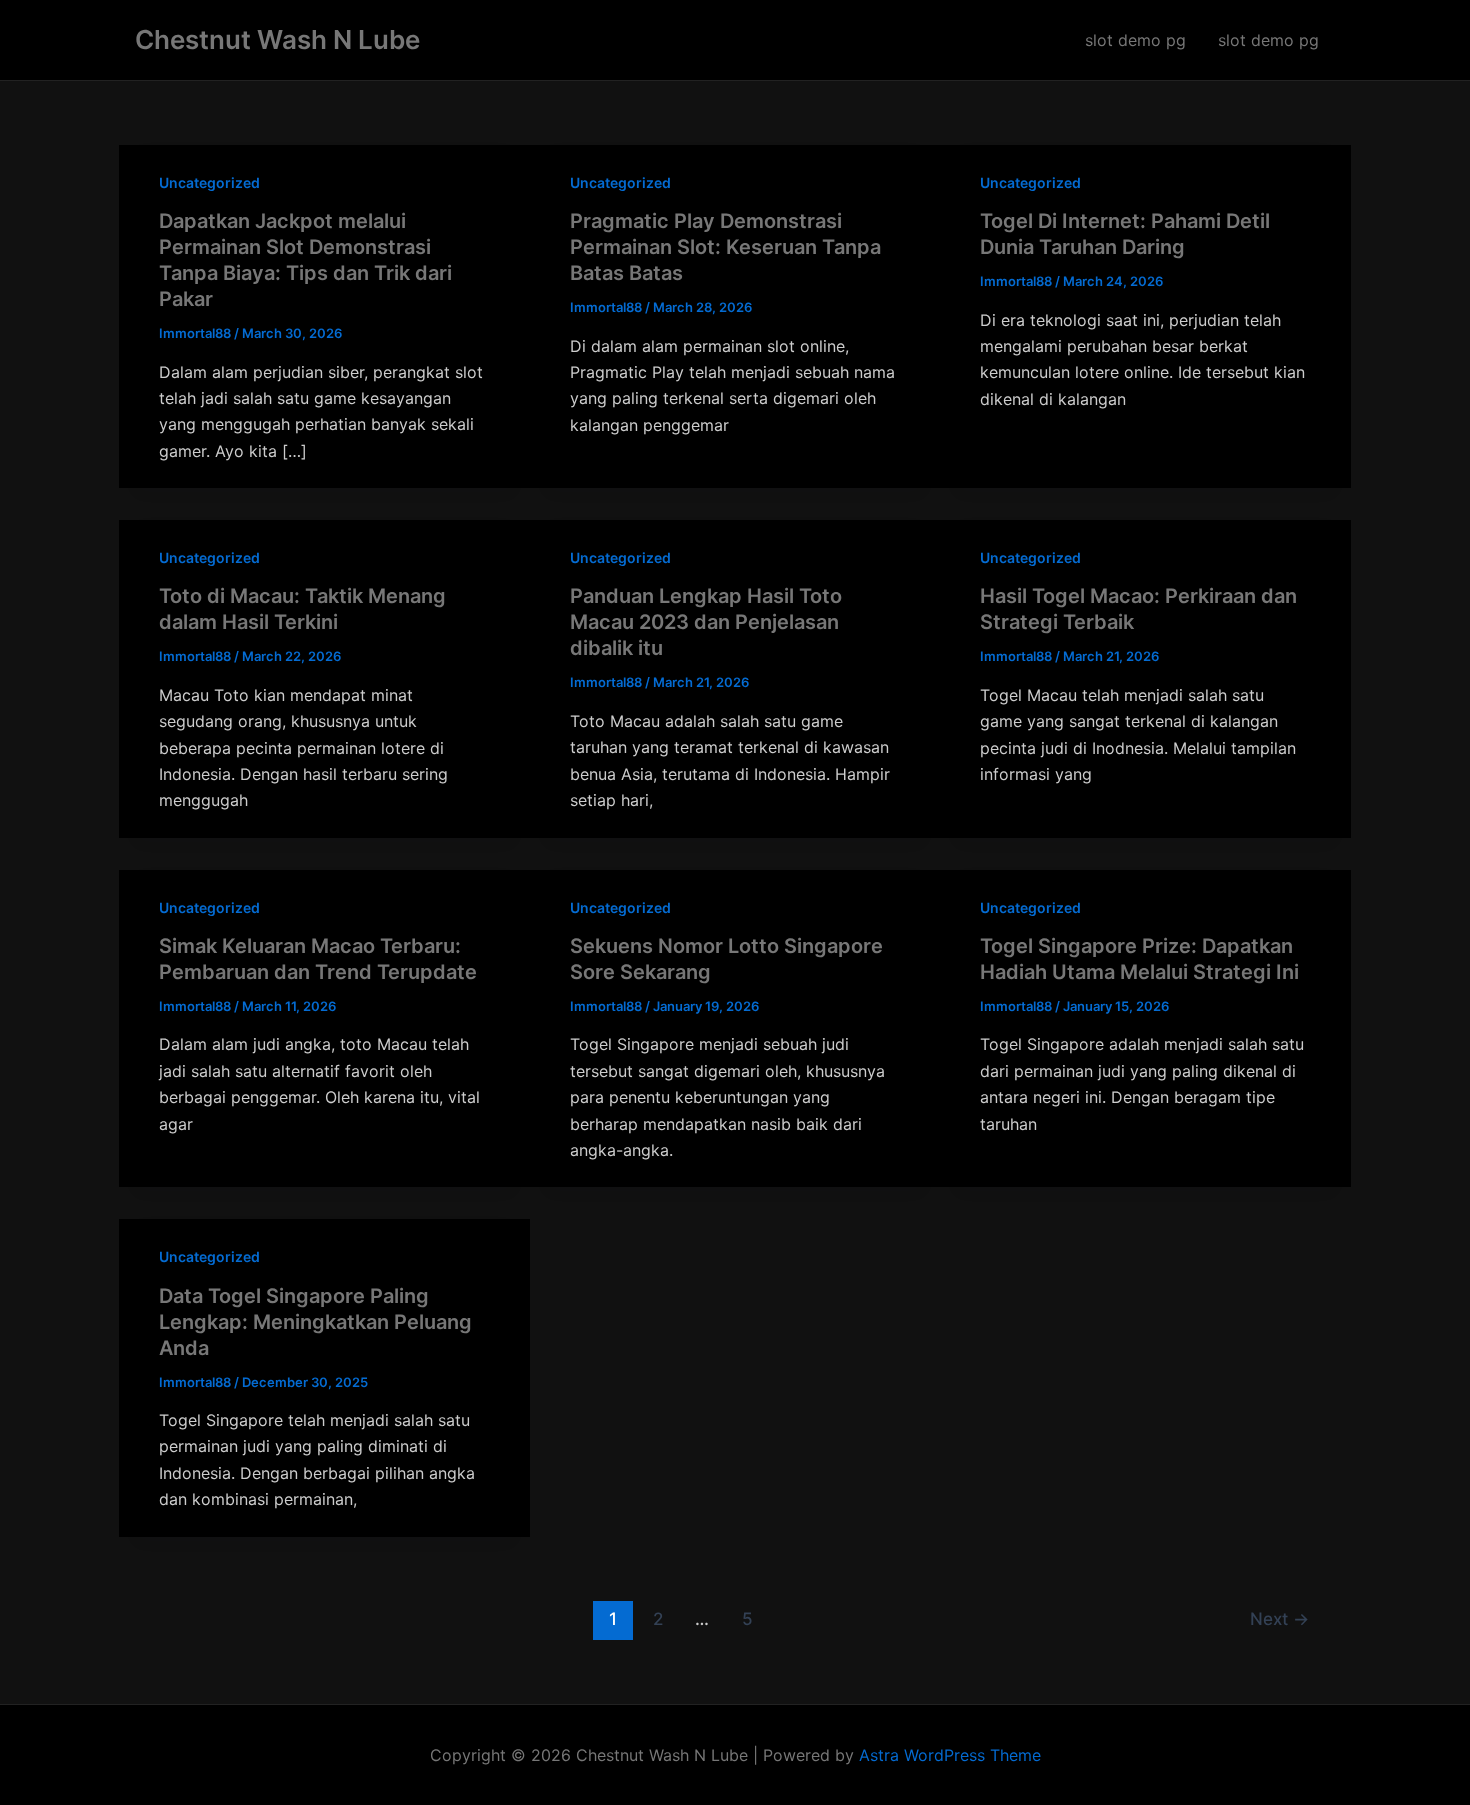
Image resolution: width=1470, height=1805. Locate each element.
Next (1279, 1618)
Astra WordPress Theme (950, 1755)
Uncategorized (209, 182)
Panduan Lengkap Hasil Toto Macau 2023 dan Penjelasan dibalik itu (706, 622)
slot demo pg (1135, 40)
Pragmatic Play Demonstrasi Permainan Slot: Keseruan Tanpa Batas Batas (725, 247)
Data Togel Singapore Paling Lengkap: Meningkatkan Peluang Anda (315, 1322)
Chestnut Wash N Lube (277, 39)
